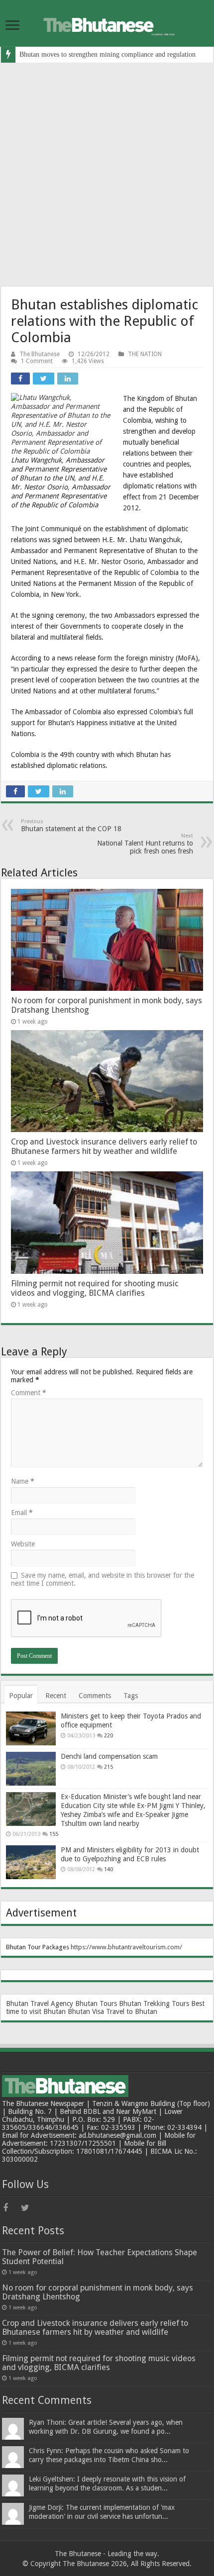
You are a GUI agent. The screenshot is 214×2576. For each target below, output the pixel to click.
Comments (95, 1696)
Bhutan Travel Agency (40, 2004)
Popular (21, 1696)
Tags (131, 1696)
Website (23, 1544)
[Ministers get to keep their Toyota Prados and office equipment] (31, 1728)
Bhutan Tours (96, 2004)
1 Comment (37, 361)
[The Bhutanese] (107, 23)
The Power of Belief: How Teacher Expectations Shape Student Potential (100, 2257)
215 (108, 1767)
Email (22, 1513)
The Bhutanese (40, 354)
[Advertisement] (107, 175)
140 (108, 1869)
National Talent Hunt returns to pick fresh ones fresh (145, 844)
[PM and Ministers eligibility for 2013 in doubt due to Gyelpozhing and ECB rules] (31, 1862)
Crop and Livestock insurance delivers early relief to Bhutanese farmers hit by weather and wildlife (104, 1146)
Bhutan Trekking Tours (154, 2004)
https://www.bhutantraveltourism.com (125, 1947)
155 (54, 1834)
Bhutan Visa (86, 2011)
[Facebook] (11, 2208)
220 (108, 1736)
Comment (29, 1393)
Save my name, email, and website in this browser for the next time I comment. (103, 1579)
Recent (56, 1696)
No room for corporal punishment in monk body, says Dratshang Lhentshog (98, 2292)
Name (23, 1481)
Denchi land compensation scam (109, 1756)
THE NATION (145, 354)
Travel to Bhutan (132, 2011)
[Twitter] (29, 2208)
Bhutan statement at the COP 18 (71, 825)
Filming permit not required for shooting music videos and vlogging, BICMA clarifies (95, 1288)
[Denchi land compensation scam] (31, 1769)
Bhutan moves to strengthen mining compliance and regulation (107, 54)
